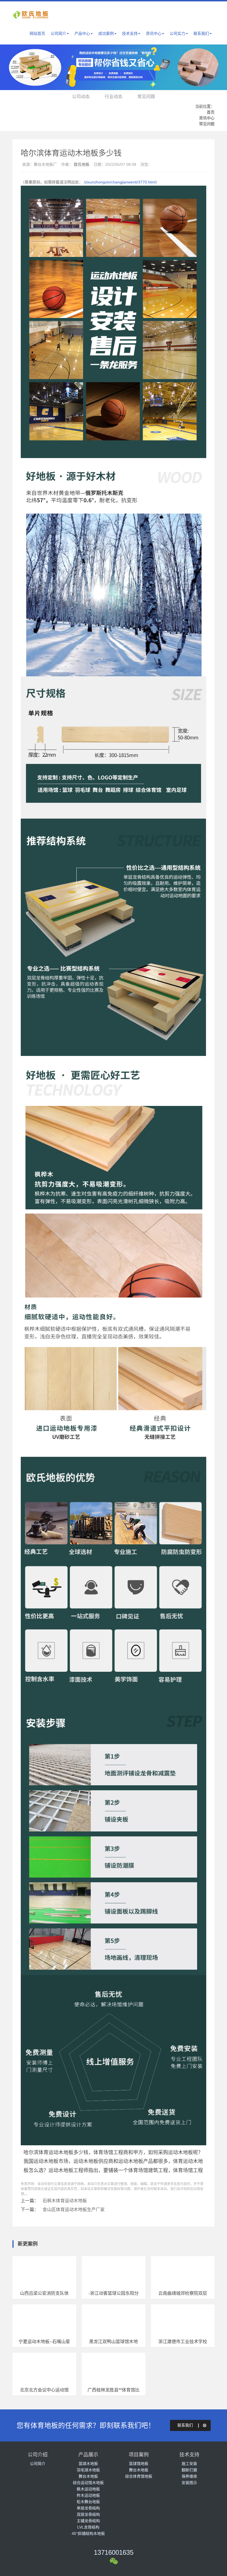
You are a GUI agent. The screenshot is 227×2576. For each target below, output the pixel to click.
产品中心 (82, 33)
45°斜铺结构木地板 (88, 2533)
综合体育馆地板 (139, 2476)
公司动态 (81, 97)
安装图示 (189, 2483)
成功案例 (106, 33)
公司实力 (177, 33)
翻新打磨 (189, 2470)
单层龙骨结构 (88, 2508)
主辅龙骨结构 (88, 2521)
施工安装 (189, 2464)
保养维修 (189, 2476)
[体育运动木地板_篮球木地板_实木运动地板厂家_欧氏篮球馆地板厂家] (33, 18)
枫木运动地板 (88, 2489)
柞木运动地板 (88, 2495)
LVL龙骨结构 (88, 2527)
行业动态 (114, 97)
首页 (211, 112)
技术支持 (130, 33)
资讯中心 (154, 33)
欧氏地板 (82, 164)
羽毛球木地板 (88, 2470)
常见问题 (146, 97)
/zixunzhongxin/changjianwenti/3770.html (120, 182)
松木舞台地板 (88, 2502)
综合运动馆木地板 (88, 2483)
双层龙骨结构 (88, 2514)
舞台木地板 (88, 2476)
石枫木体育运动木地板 (65, 2201)
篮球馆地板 (139, 2464)
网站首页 (37, 33)
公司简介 (58, 33)
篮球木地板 (88, 2464)
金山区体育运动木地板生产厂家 (74, 2210)
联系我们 (201, 33)
